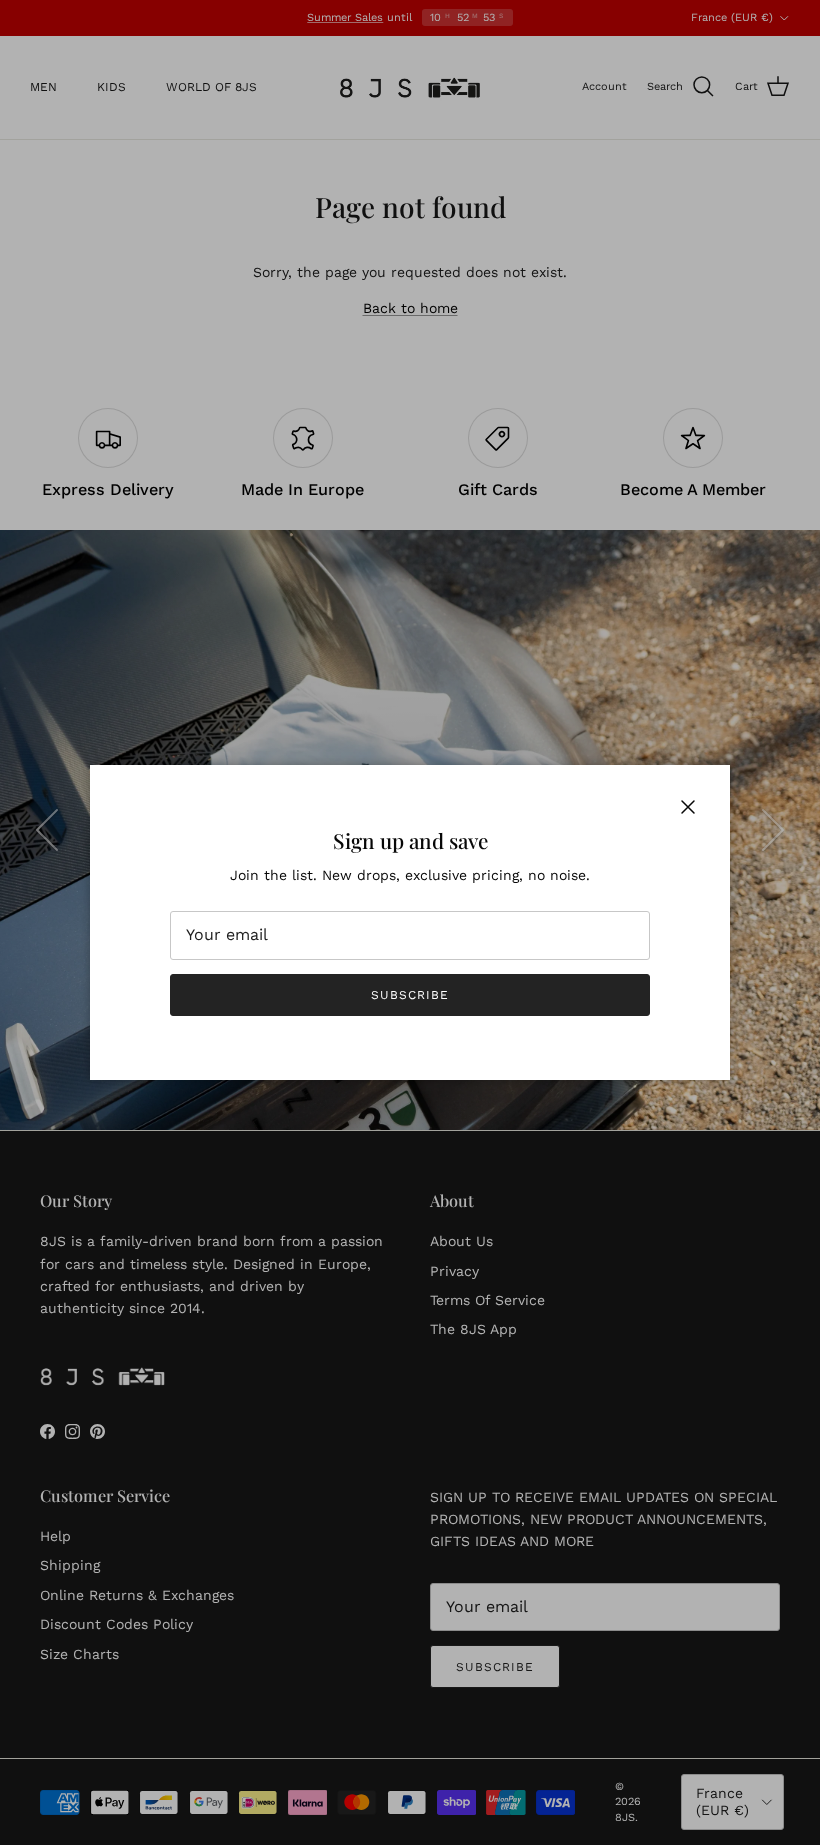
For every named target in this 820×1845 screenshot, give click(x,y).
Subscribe (410, 995)
